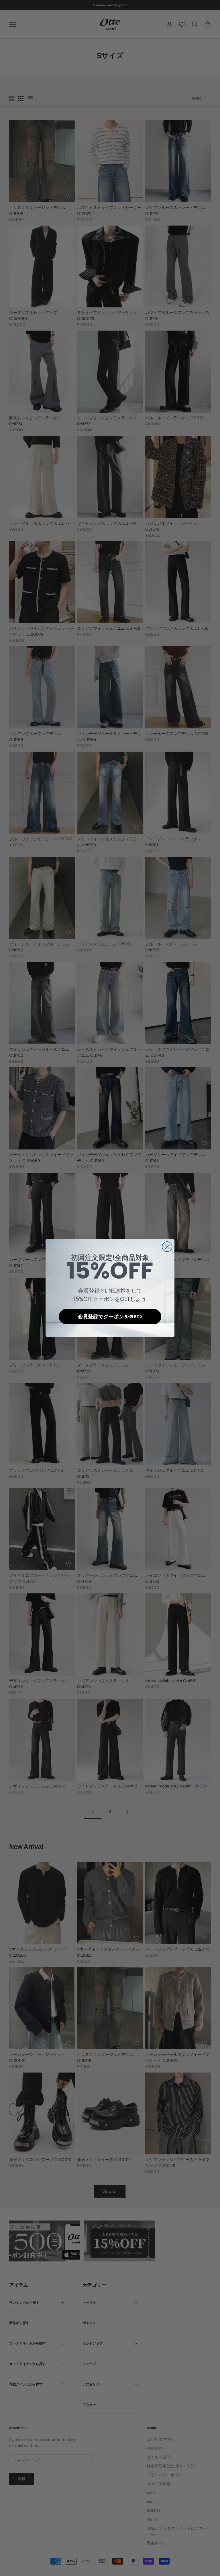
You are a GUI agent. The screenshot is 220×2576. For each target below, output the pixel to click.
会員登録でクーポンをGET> (110, 1316)
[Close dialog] (167, 1247)
